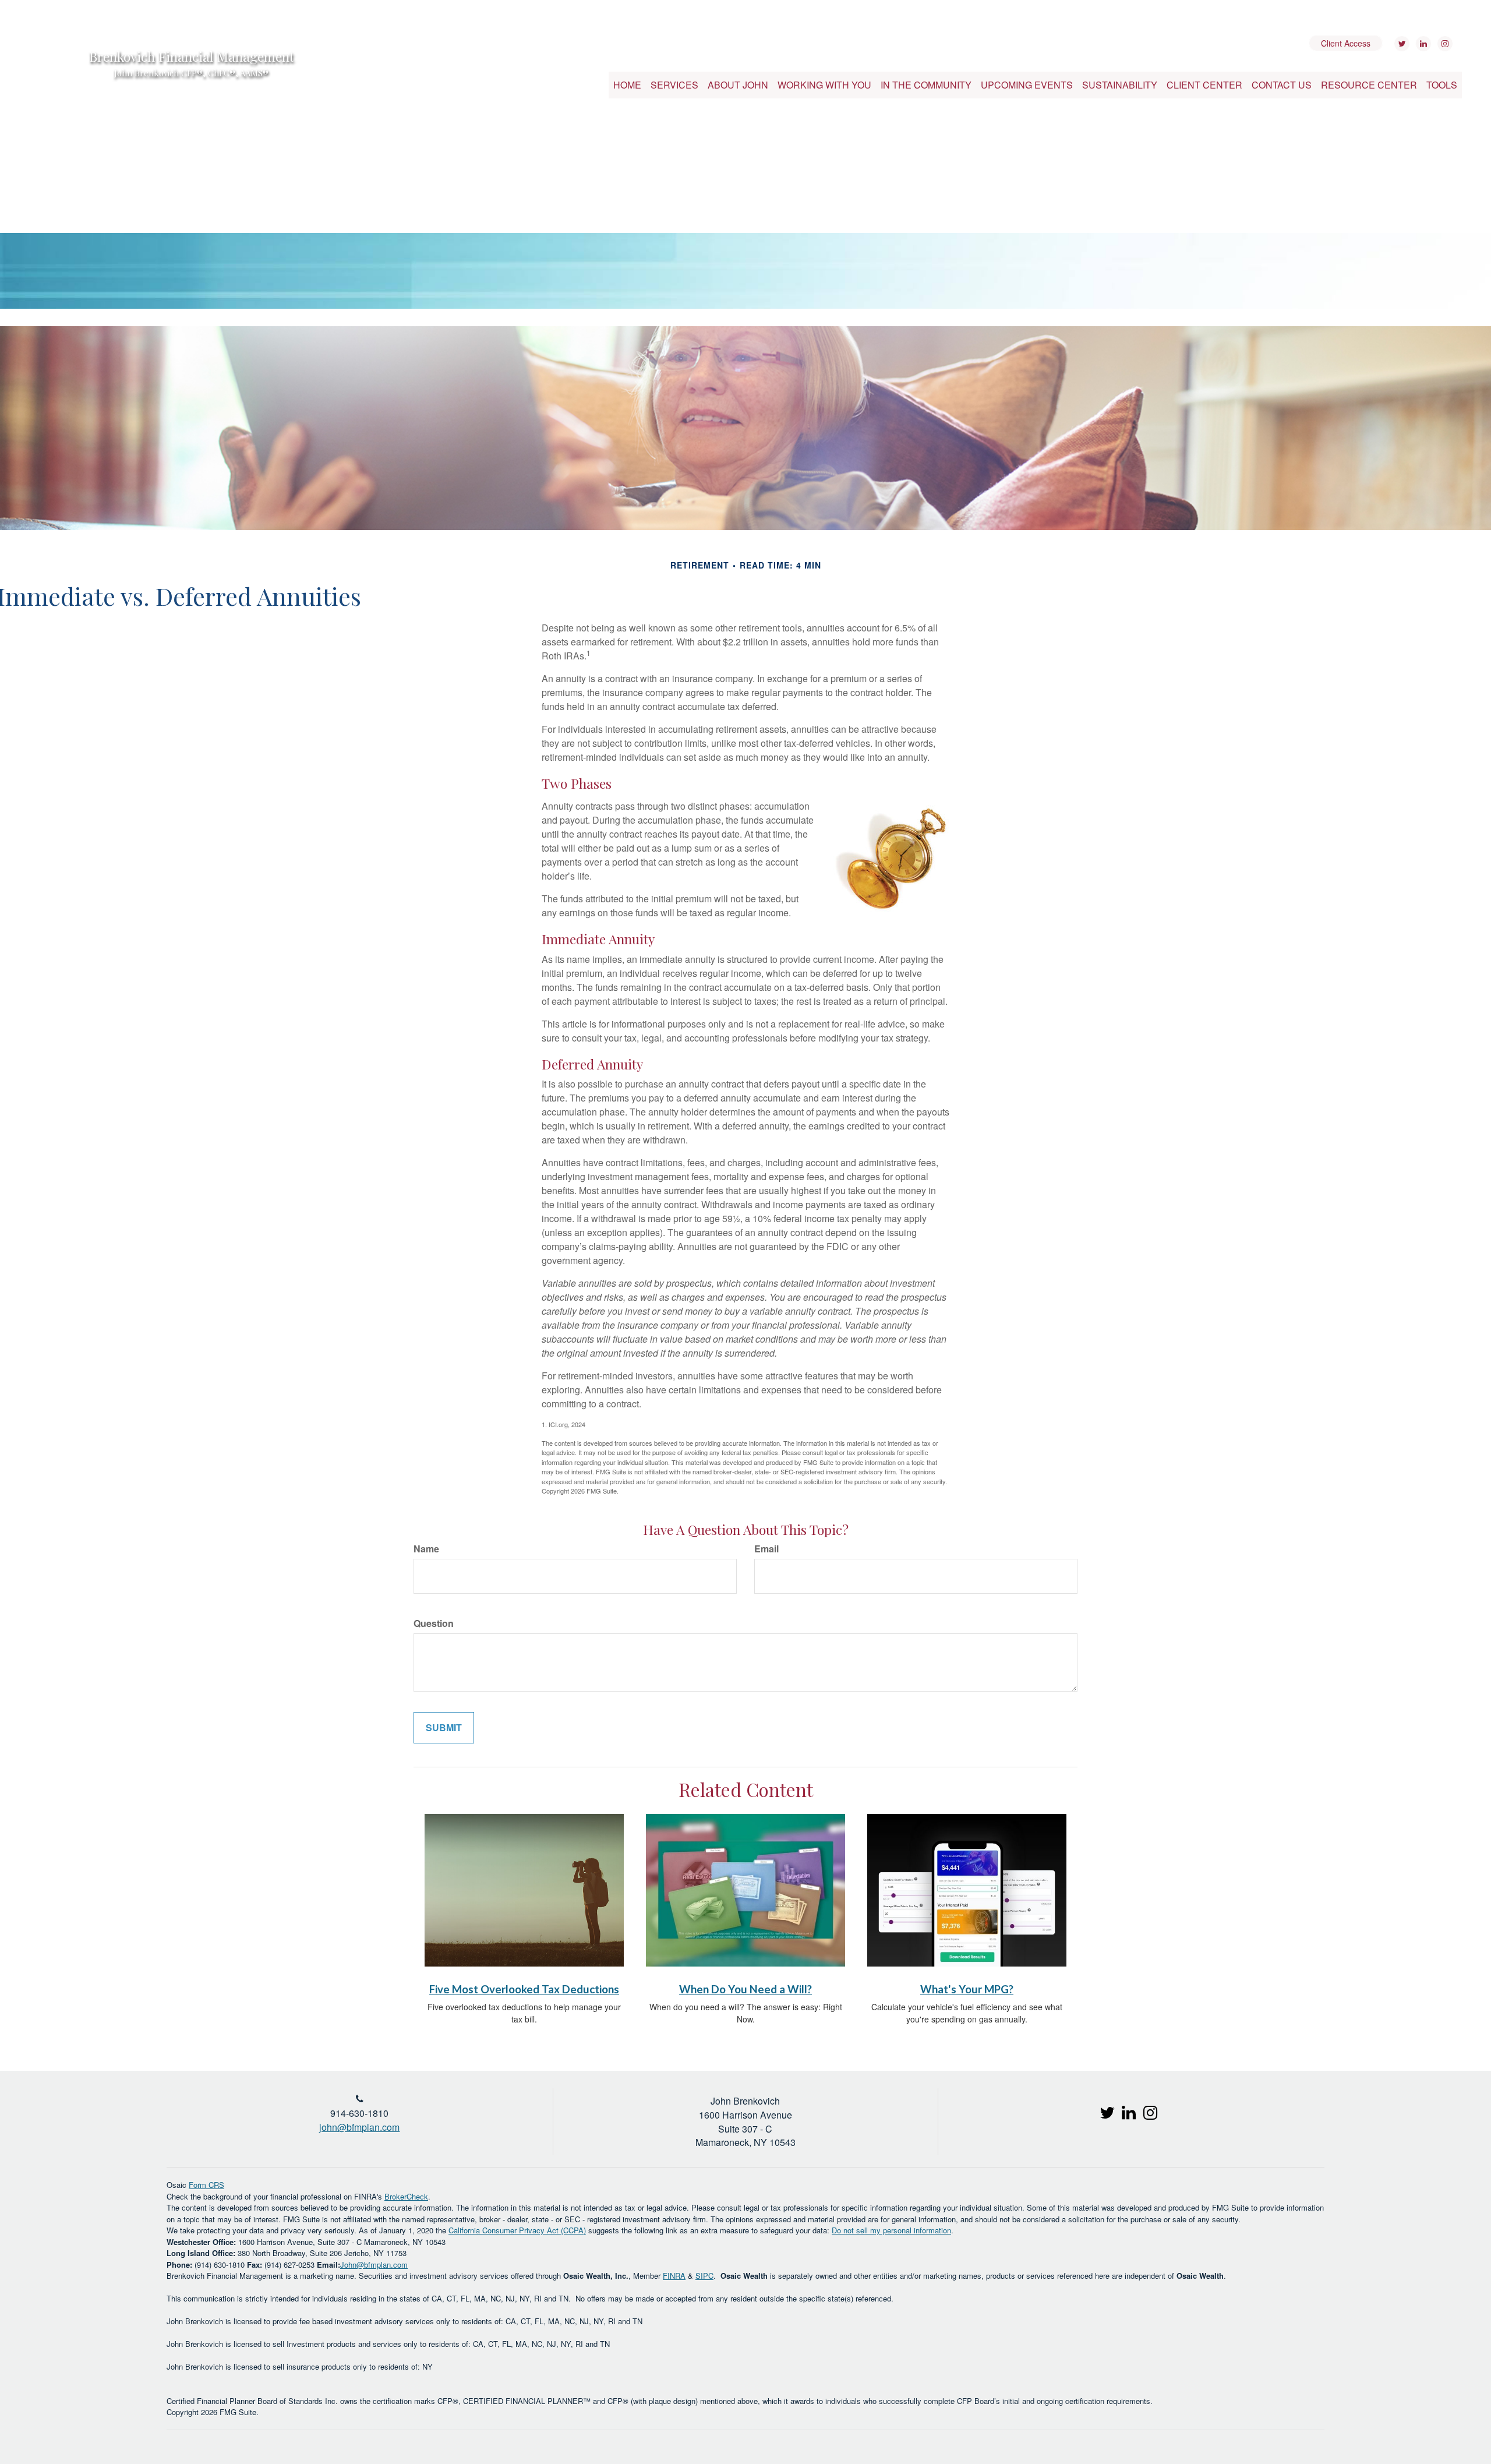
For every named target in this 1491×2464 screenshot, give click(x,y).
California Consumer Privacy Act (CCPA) (517, 2230)
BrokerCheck (406, 2196)
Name (426, 1549)
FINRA (674, 2276)
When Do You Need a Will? (745, 1989)
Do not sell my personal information (891, 2230)
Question (434, 1623)
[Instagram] (1444, 44)
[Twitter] (1400, 44)
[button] (674, 85)
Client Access (1346, 43)
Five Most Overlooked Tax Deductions (524, 1989)
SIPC (704, 2276)
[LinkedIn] (1422, 44)
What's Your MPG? (967, 1989)
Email (766, 1549)
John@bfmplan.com (374, 2264)
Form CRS (206, 2185)
